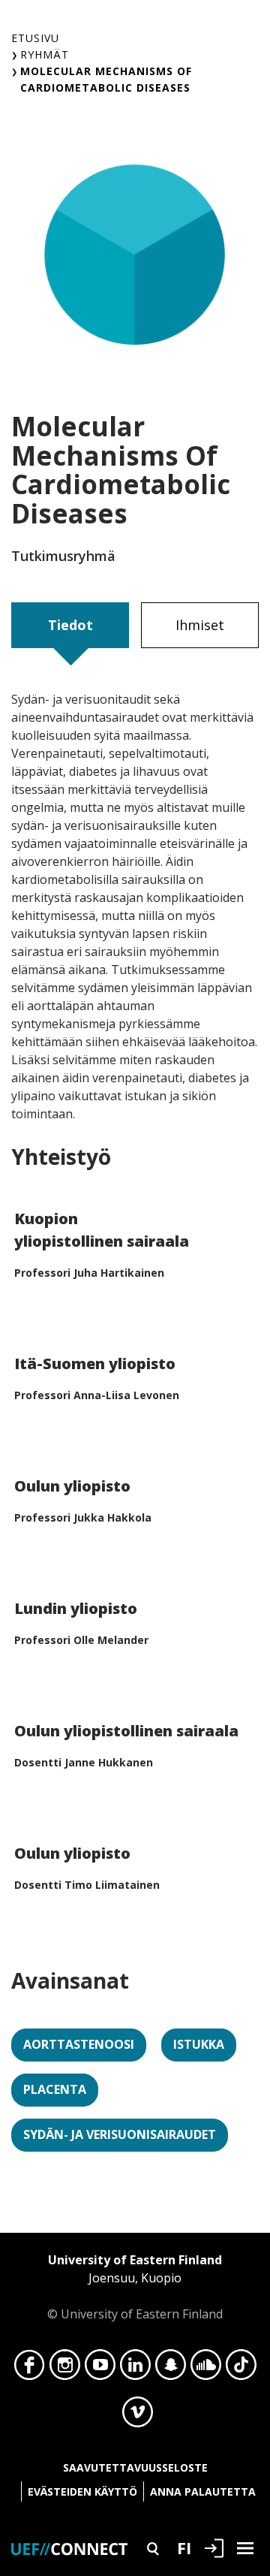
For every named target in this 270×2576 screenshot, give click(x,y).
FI (184, 2547)
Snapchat (171, 2369)
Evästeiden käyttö (82, 2492)
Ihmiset (200, 625)
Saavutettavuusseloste (135, 2467)
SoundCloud (206, 2369)
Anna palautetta (203, 2492)
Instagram (65, 2369)
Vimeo (138, 2416)
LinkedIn (135, 2369)
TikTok (241, 2369)
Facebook (30, 2369)
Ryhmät (45, 54)
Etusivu (35, 38)
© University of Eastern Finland (135, 2287)
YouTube (100, 2369)
